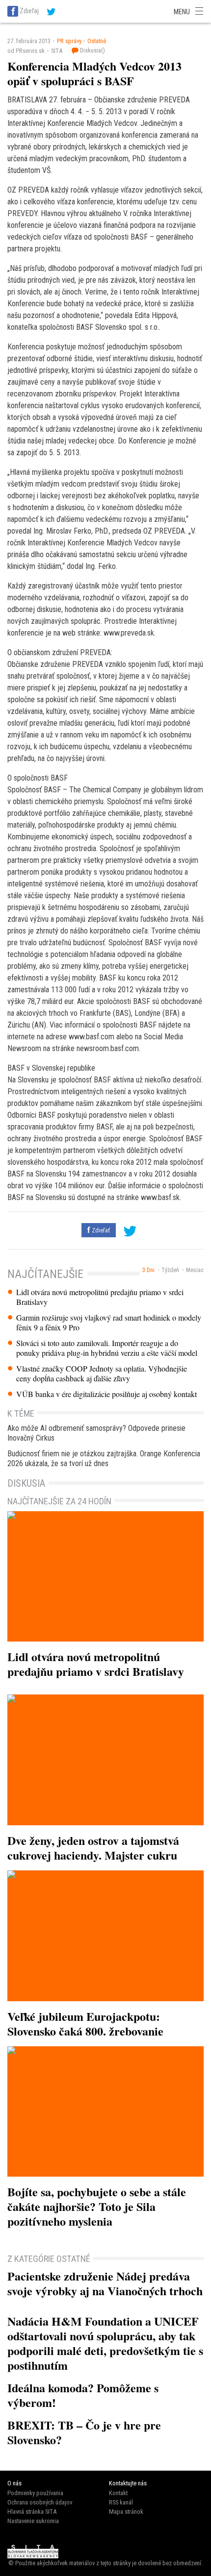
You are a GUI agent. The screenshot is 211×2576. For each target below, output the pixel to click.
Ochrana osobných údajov (40, 2502)
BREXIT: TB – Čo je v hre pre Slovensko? (84, 2432)
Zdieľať (100, 1230)
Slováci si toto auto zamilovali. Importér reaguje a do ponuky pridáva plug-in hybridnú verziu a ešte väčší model (107, 1348)
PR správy (69, 41)
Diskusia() (92, 50)
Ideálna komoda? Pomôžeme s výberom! (83, 2395)
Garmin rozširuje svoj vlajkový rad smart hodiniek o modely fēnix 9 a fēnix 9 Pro (109, 1323)
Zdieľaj (29, 11)
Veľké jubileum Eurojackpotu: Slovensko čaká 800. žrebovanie (85, 2024)
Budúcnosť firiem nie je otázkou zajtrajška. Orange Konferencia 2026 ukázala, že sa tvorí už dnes (104, 1459)
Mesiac (195, 1270)
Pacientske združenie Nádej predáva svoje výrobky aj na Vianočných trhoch (105, 2283)
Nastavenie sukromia (33, 2521)
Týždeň (170, 1270)
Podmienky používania (35, 2493)
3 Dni (148, 1270)
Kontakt (118, 2493)
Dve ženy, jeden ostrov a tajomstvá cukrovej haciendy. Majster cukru (93, 1848)
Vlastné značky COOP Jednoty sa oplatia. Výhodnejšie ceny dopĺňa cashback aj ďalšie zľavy (102, 1374)
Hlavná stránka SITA (32, 2512)
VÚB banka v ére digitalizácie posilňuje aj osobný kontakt (106, 1394)
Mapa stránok (126, 2512)
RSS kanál (121, 2502)
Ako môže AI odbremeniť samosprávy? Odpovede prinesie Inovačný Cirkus (96, 1433)
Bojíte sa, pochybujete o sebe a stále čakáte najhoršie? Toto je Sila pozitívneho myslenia (97, 2206)
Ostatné (97, 41)
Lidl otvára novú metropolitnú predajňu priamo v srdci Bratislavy (100, 1297)
